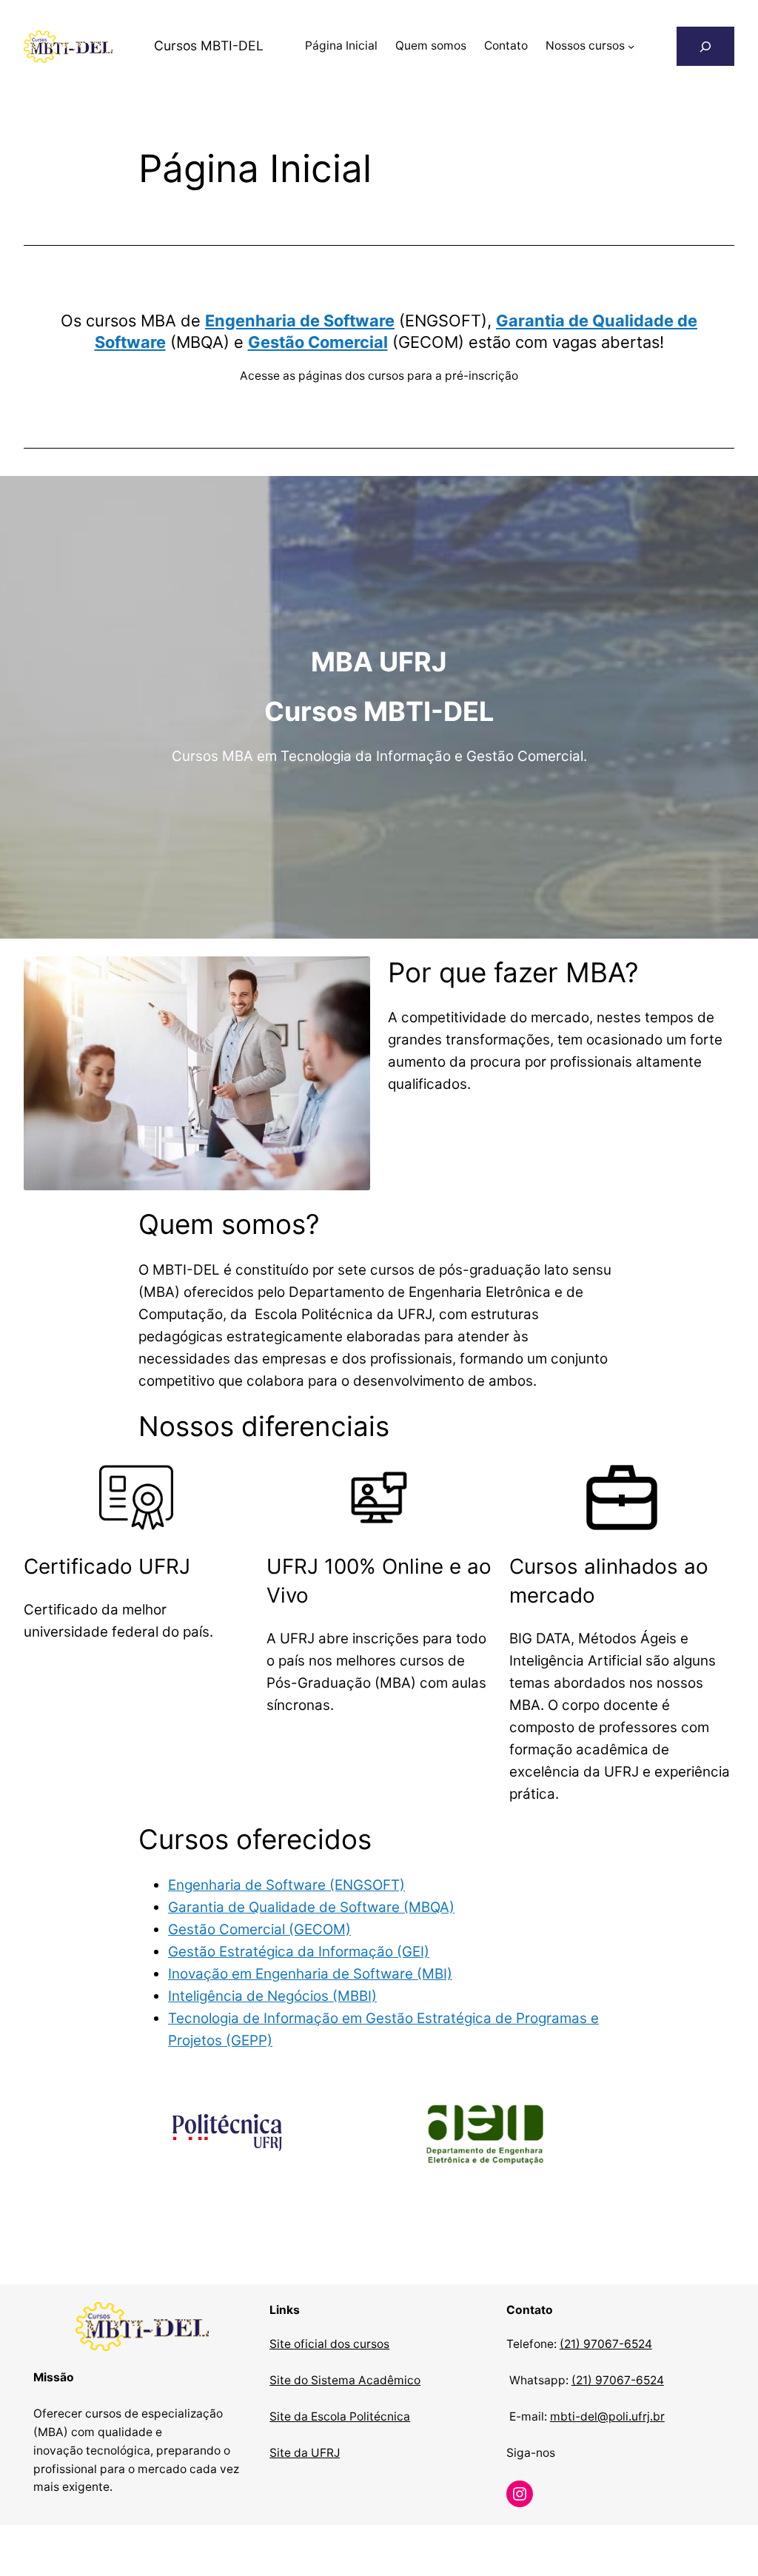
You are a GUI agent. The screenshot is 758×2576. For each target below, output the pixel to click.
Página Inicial (341, 46)
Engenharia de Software (300, 321)
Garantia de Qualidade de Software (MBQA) (311, 1907)
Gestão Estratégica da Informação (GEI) (299, 1952)
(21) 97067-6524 (606, 2344)
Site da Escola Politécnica (340, 2416)
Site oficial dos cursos (329, 2344)
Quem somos (431, 46)
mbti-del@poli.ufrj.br (607, 2416)
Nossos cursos (585, 46)
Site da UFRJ (305, 2453)
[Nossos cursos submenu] (631, 46)
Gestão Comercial (318, 342)
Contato (506, 46)
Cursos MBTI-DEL (209, 46)
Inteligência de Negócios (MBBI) (272, 1996)
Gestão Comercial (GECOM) (259, 1929)
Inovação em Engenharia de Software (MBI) (310, 1974)
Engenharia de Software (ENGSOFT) (286, 1885)
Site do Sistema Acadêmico (345, 2380)
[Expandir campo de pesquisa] (705, 46)
